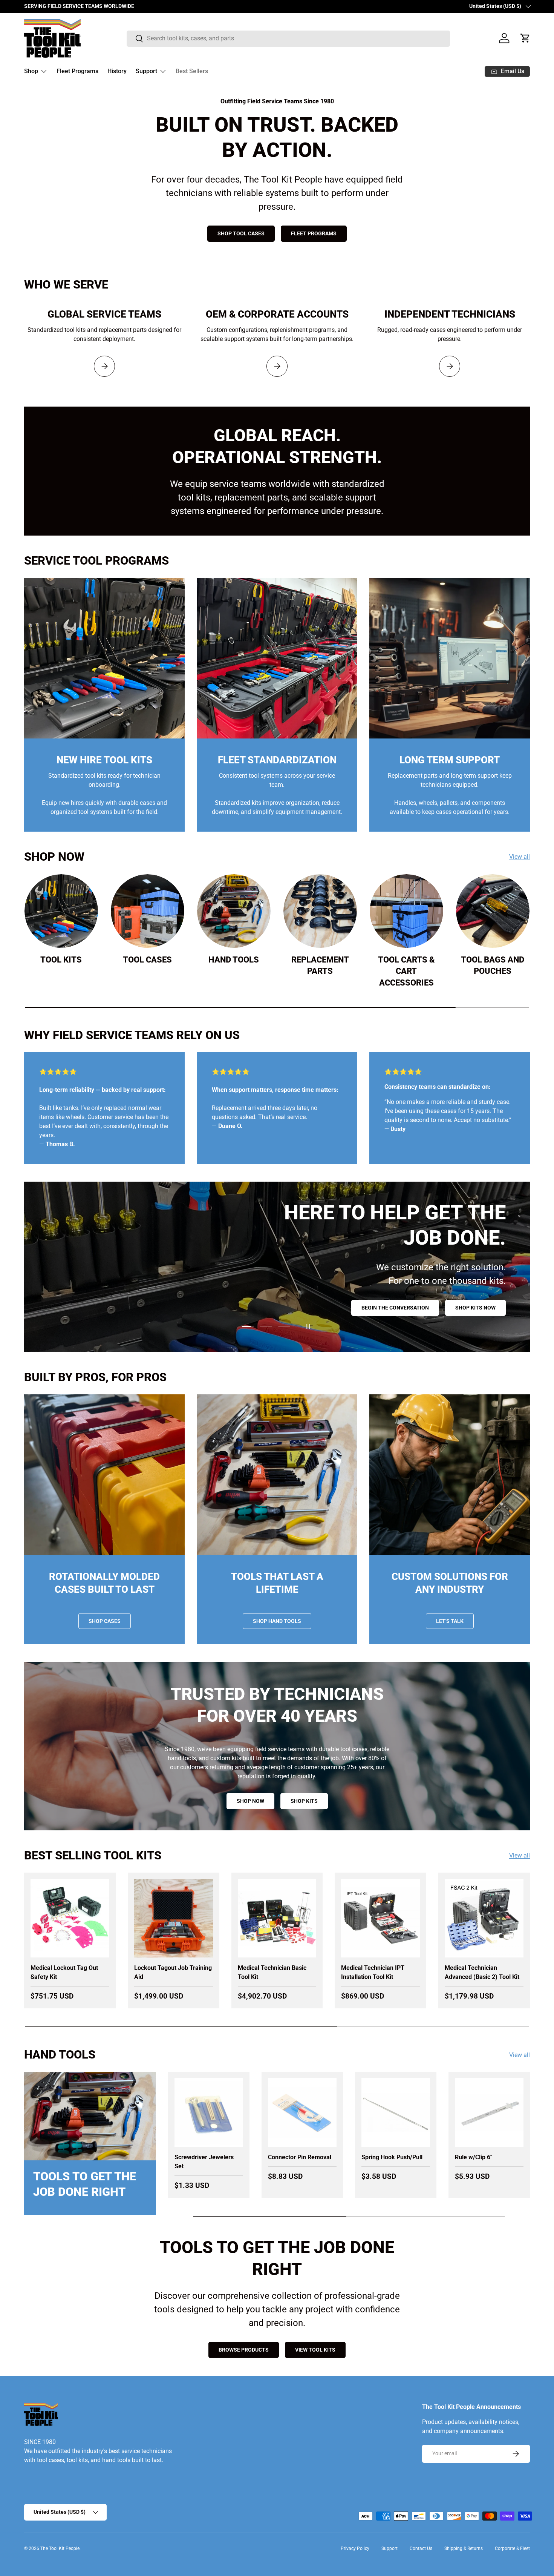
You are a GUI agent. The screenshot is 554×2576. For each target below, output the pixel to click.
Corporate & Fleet (512, 2548)
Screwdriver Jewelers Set (204, 2162)
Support (146, 71)
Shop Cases (105, 1621)
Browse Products (244, 2350)
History (117, 71)
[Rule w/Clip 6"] (489, 2112)
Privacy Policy (355, 2548)
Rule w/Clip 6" (474, 2157)
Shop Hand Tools (277, 1621)
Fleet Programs (77, 71)
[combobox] (288, 38)
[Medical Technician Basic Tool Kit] (277, 1918)
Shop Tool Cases (241, 233)
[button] (525, 38)
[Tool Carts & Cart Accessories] (406, 911)
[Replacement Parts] (320, 911)
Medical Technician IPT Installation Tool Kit (373, 1972)
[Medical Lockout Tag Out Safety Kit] (70, 1918)
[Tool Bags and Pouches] (493, 911)
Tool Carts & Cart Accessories (406, 971)
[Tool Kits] (61, 911)
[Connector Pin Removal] (302, 2112)
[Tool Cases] (148, 911)
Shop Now (406, 1303)
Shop (31, 71)
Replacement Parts (320, 966)
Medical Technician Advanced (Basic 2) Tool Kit (482, 1972)
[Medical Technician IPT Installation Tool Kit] (380, 1918)
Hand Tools (234, 960)
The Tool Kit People (60, 2548)
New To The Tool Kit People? (327, 1303)
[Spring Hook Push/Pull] (396, 2112)
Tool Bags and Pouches (493, 966)
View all (520, 857)
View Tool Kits (315, 2350)
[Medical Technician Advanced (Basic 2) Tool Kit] (484, 1918)
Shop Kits (304, 1801)
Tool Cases (147, 960)
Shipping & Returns (464, 2548)
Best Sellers (192, 71)
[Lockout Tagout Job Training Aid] (174, 1918)
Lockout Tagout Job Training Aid (173, 1972)
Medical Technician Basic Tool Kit (272, 1972)
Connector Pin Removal (300, 2157)
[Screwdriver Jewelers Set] (209, 2112)
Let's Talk (450, 1621)
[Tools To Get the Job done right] (90, 2116)
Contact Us (421, 2548)
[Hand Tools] (234, 911)
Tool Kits (61, 960)
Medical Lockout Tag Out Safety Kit (64, 1972)
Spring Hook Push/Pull (392, 2157)
